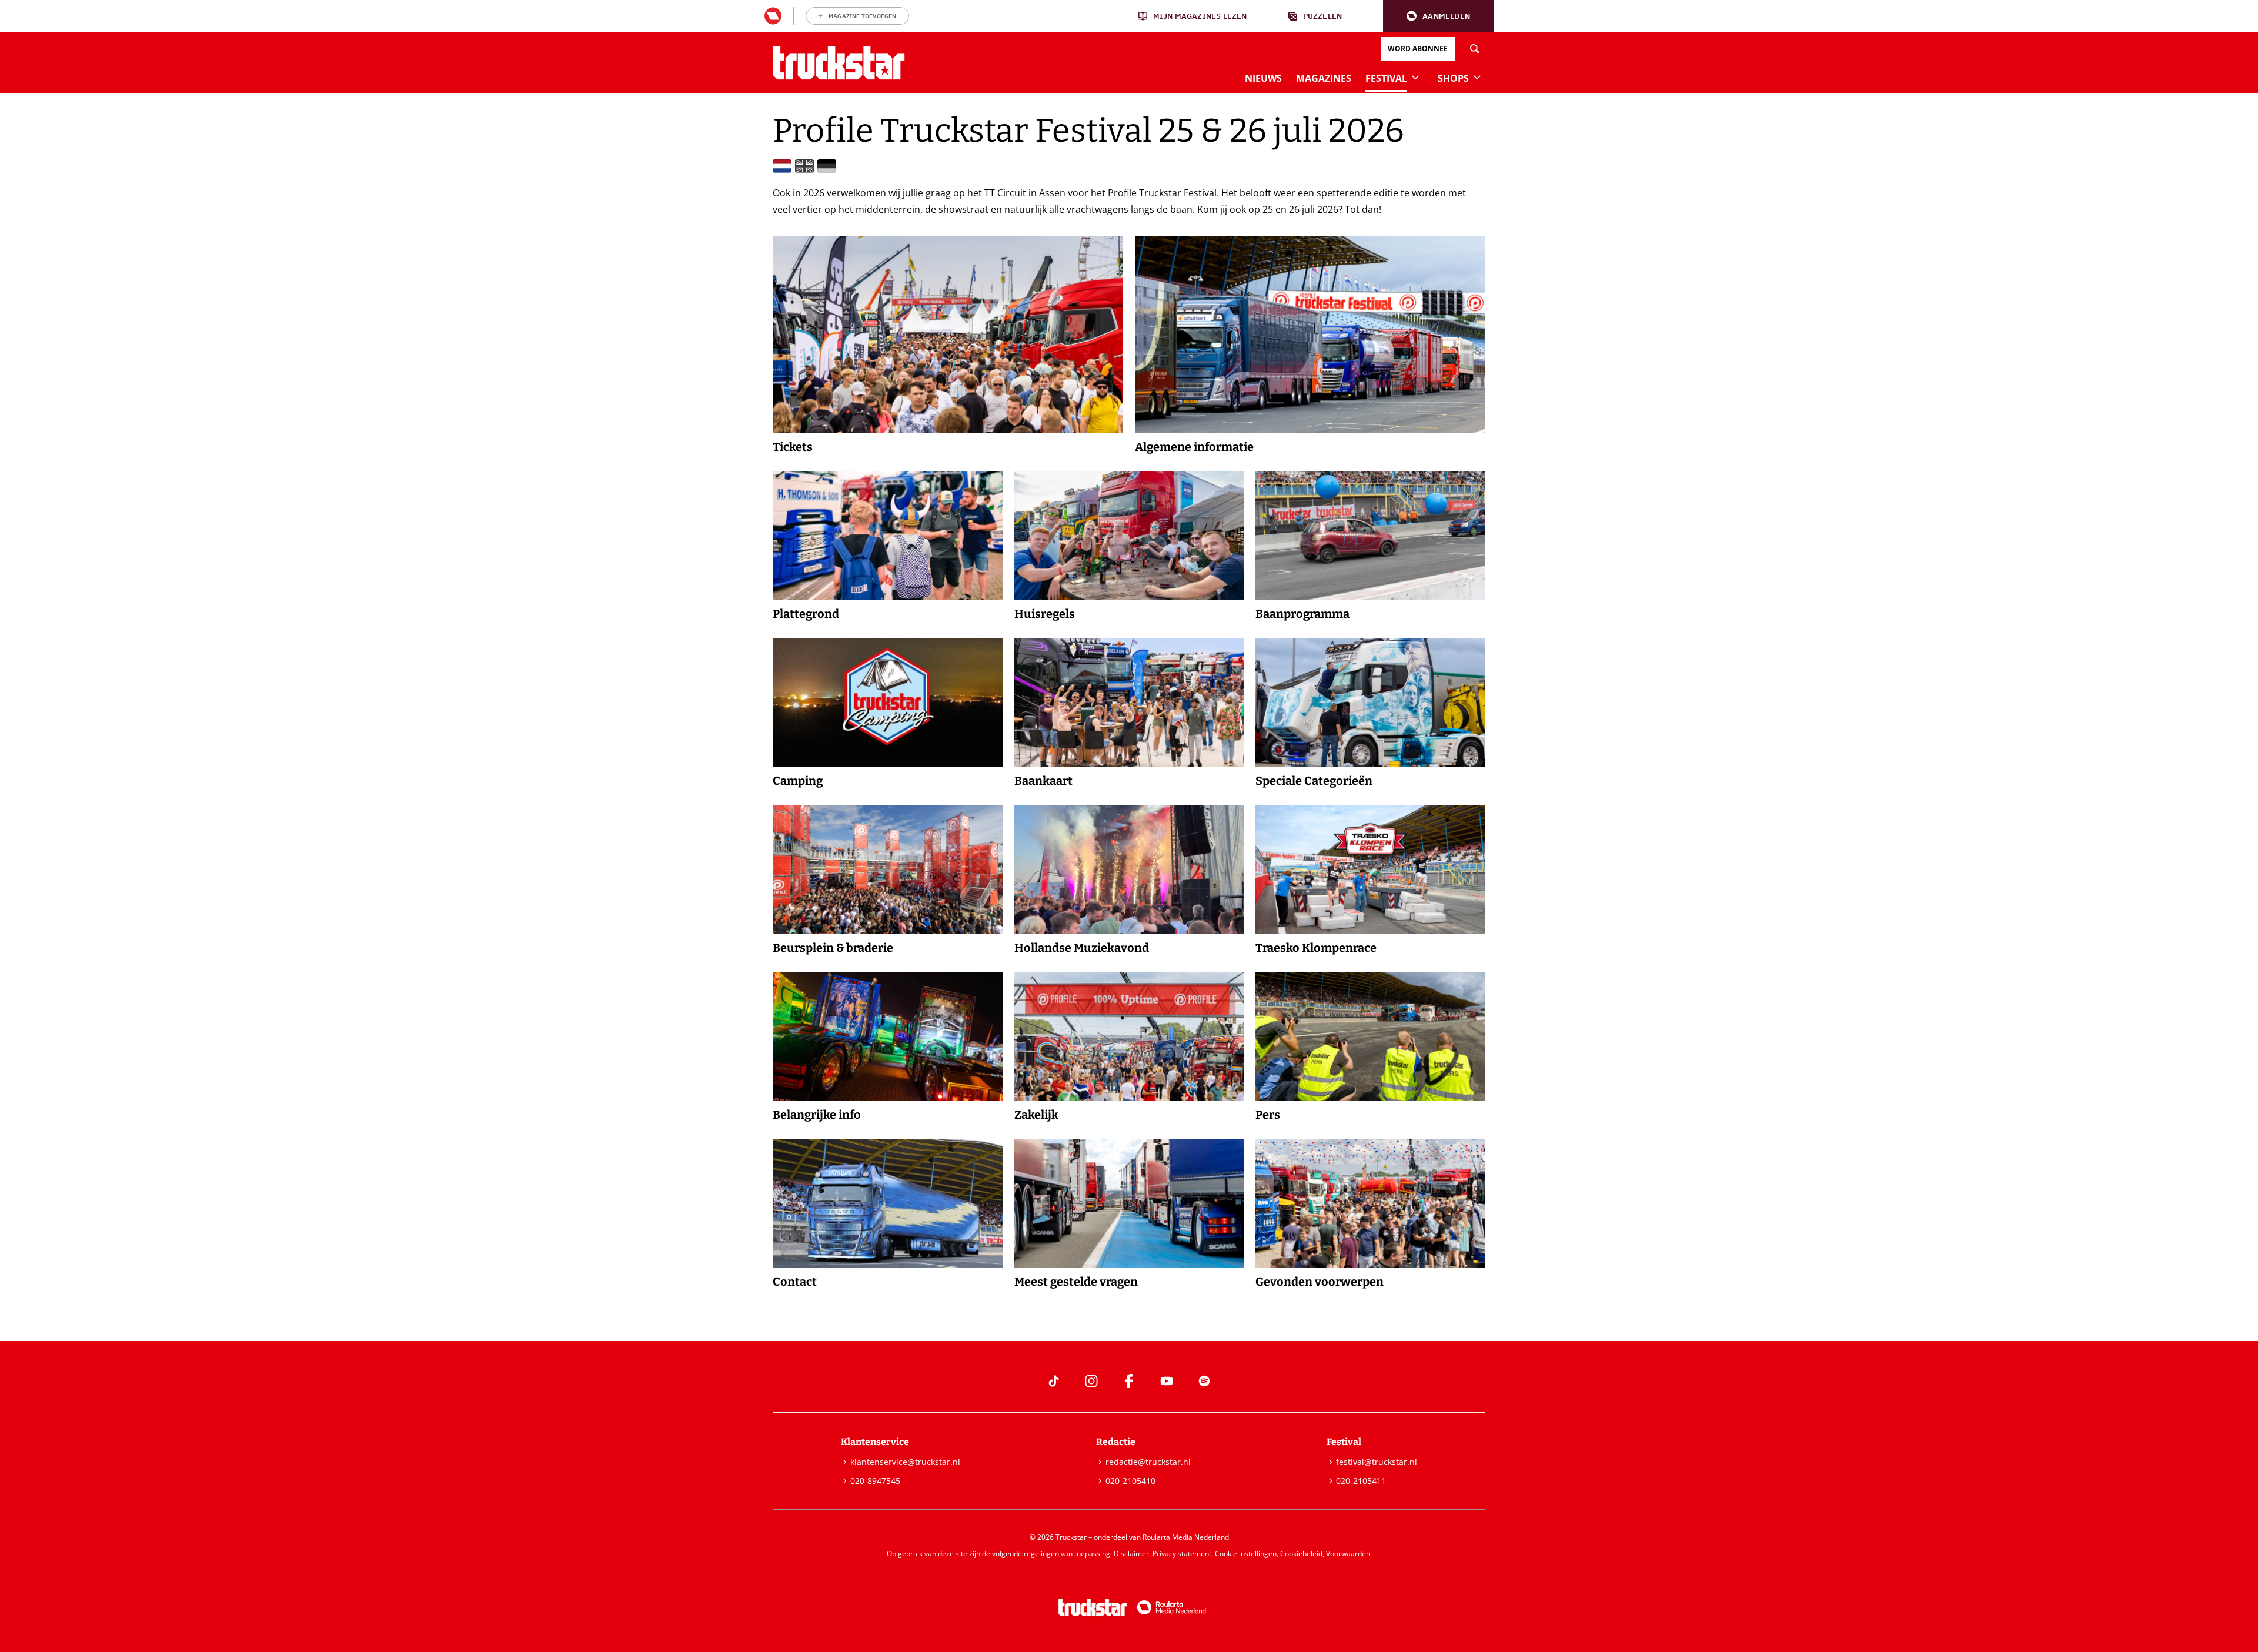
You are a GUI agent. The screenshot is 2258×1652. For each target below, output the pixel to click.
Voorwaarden (1348, 1554)
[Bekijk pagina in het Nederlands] (782, 166)
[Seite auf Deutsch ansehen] (827, 166)
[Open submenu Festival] (1415, 77)
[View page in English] (804, 166)
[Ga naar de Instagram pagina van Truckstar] (1091, 1381)
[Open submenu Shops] (1477, 77)
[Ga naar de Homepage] (839, 63)
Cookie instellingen (1246, 1554)
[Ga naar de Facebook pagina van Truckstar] (1129, 1381)
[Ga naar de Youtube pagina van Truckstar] (1167, 1381)
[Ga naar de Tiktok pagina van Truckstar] (1054, 1381)
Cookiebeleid (1301, 1554)
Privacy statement (1182, 1554)
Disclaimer (1131, 1554)
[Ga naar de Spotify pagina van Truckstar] (1204, 1381)
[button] (1438, 16)
